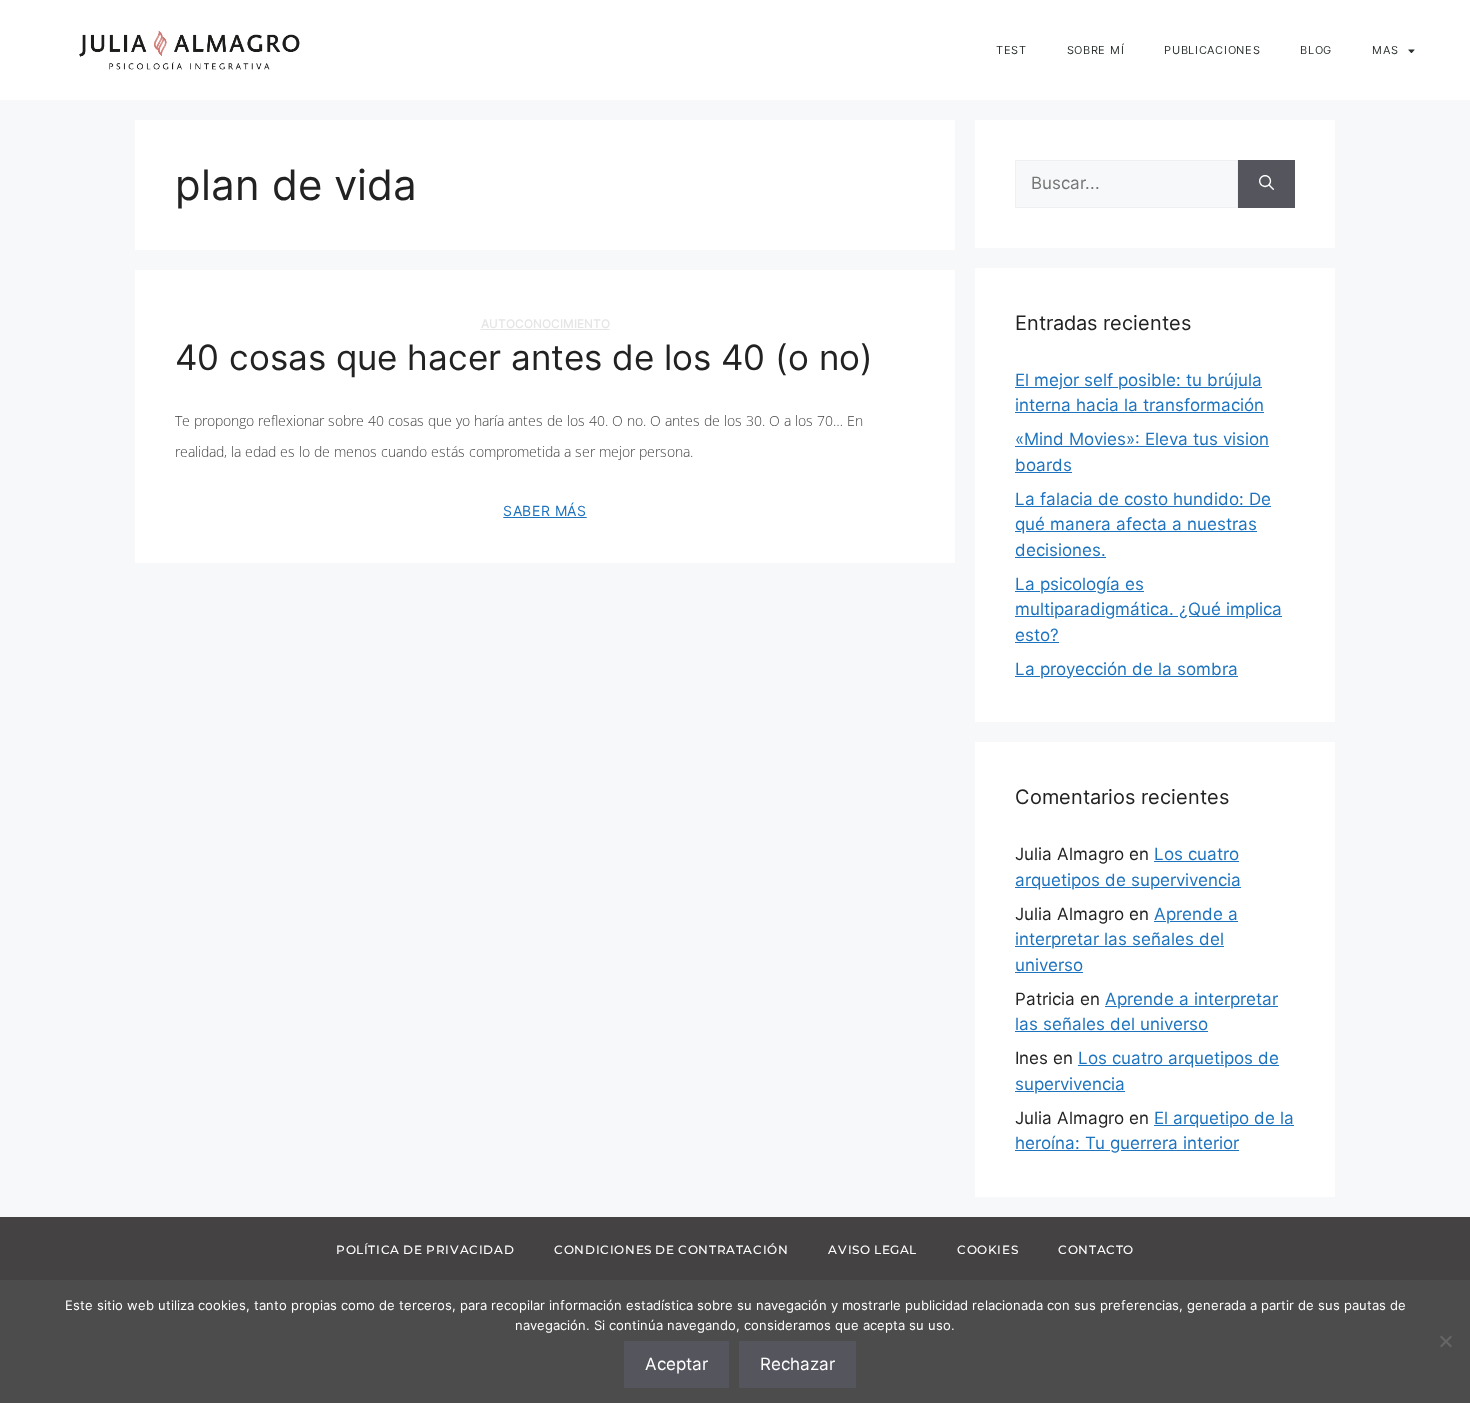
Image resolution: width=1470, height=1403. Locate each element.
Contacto (1096, 1249)
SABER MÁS (544, 510)
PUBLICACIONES (1212, 50)
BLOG (1316, 50)
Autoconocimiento (545, 323)
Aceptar (676, 1364)
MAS (1385, 50)
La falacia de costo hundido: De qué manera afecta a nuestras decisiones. (1143, 524)
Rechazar (797, 1364)
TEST (1011, 50)
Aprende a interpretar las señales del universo (1126, 939)
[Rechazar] (1445, 1341)
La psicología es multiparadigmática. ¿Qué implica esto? (1148, 609)
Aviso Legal (872, 1249)
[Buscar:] (1126, 184)
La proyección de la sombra (1126, 669)
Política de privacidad (425, 1249)
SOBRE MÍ (1096, 50)
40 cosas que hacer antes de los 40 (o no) (524, 357)
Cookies (987, 1249)
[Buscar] (1266, 184)
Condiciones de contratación (671, 1249)
